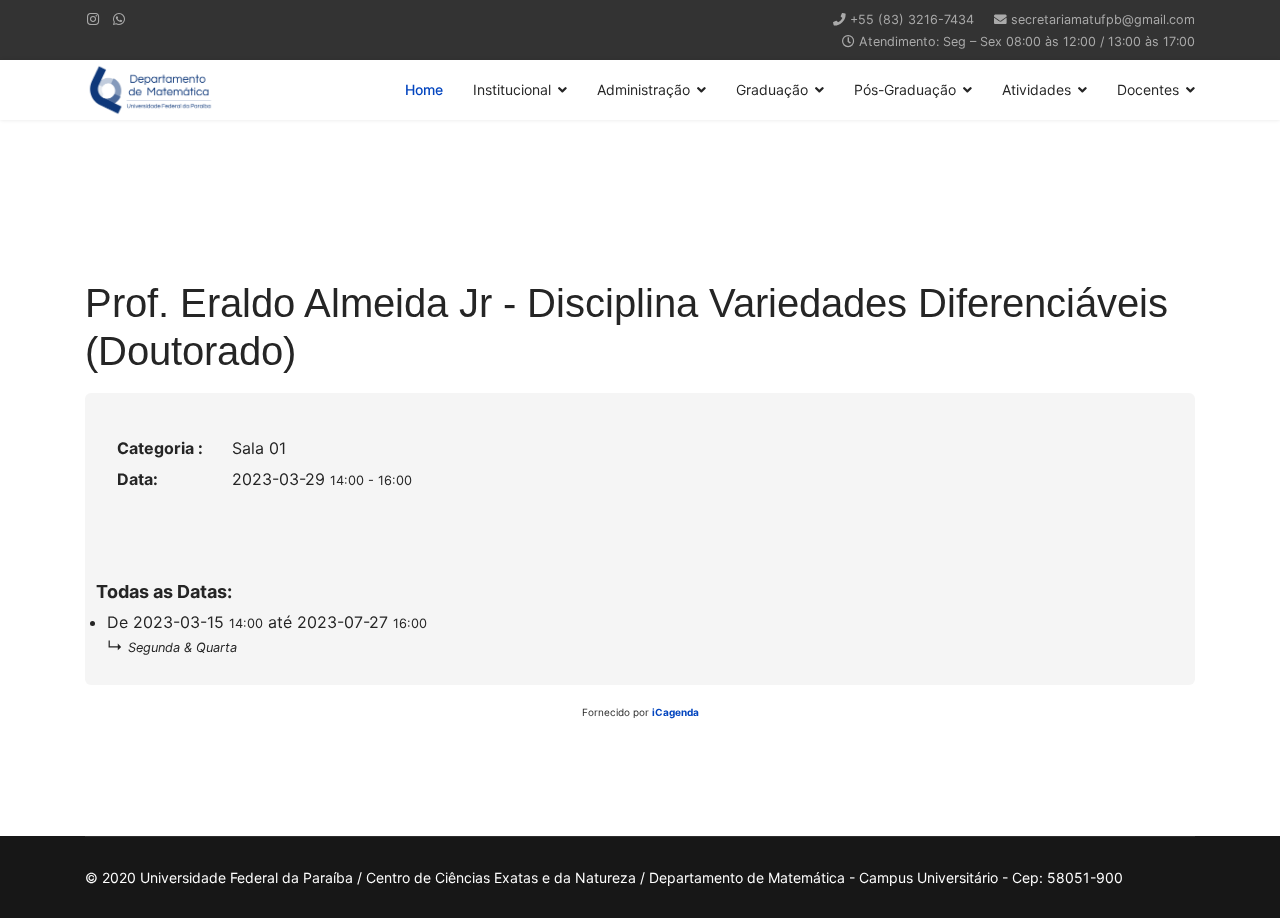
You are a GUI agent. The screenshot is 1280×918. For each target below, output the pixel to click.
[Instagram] (93, 18)
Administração (643, 89)
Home (424, 89)
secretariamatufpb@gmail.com (1103, 19)
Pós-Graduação (905, 89)
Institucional (512, 89)
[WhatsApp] (119, 18)
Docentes (1148, 89)
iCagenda (675, 712)
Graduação (772, 89)
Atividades (1036, 89)
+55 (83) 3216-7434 (912, 19)
